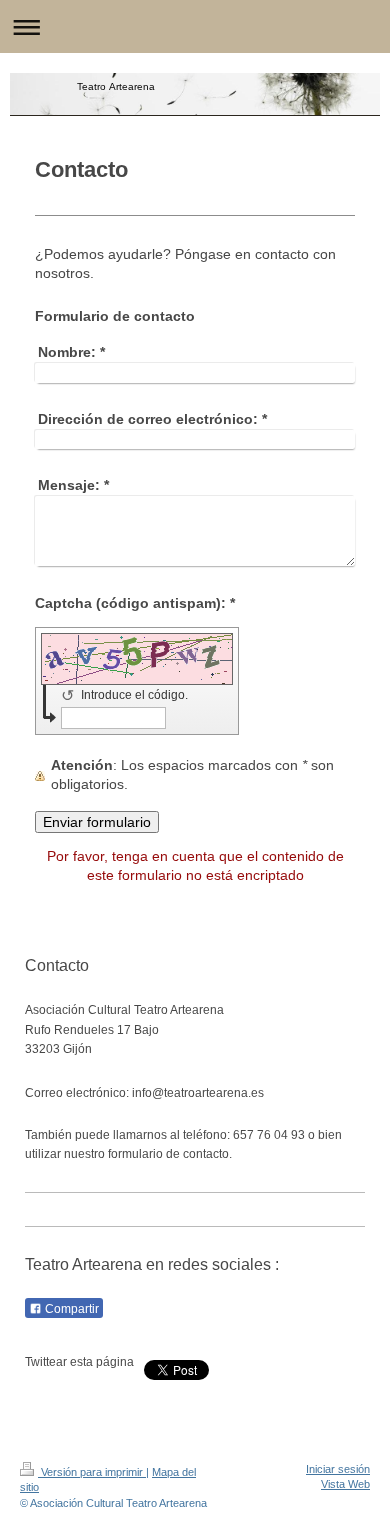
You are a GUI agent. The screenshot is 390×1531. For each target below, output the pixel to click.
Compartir (70, 1309)
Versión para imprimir (92, 1472)
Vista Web (345, 1484)
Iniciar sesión (338, 1469)
